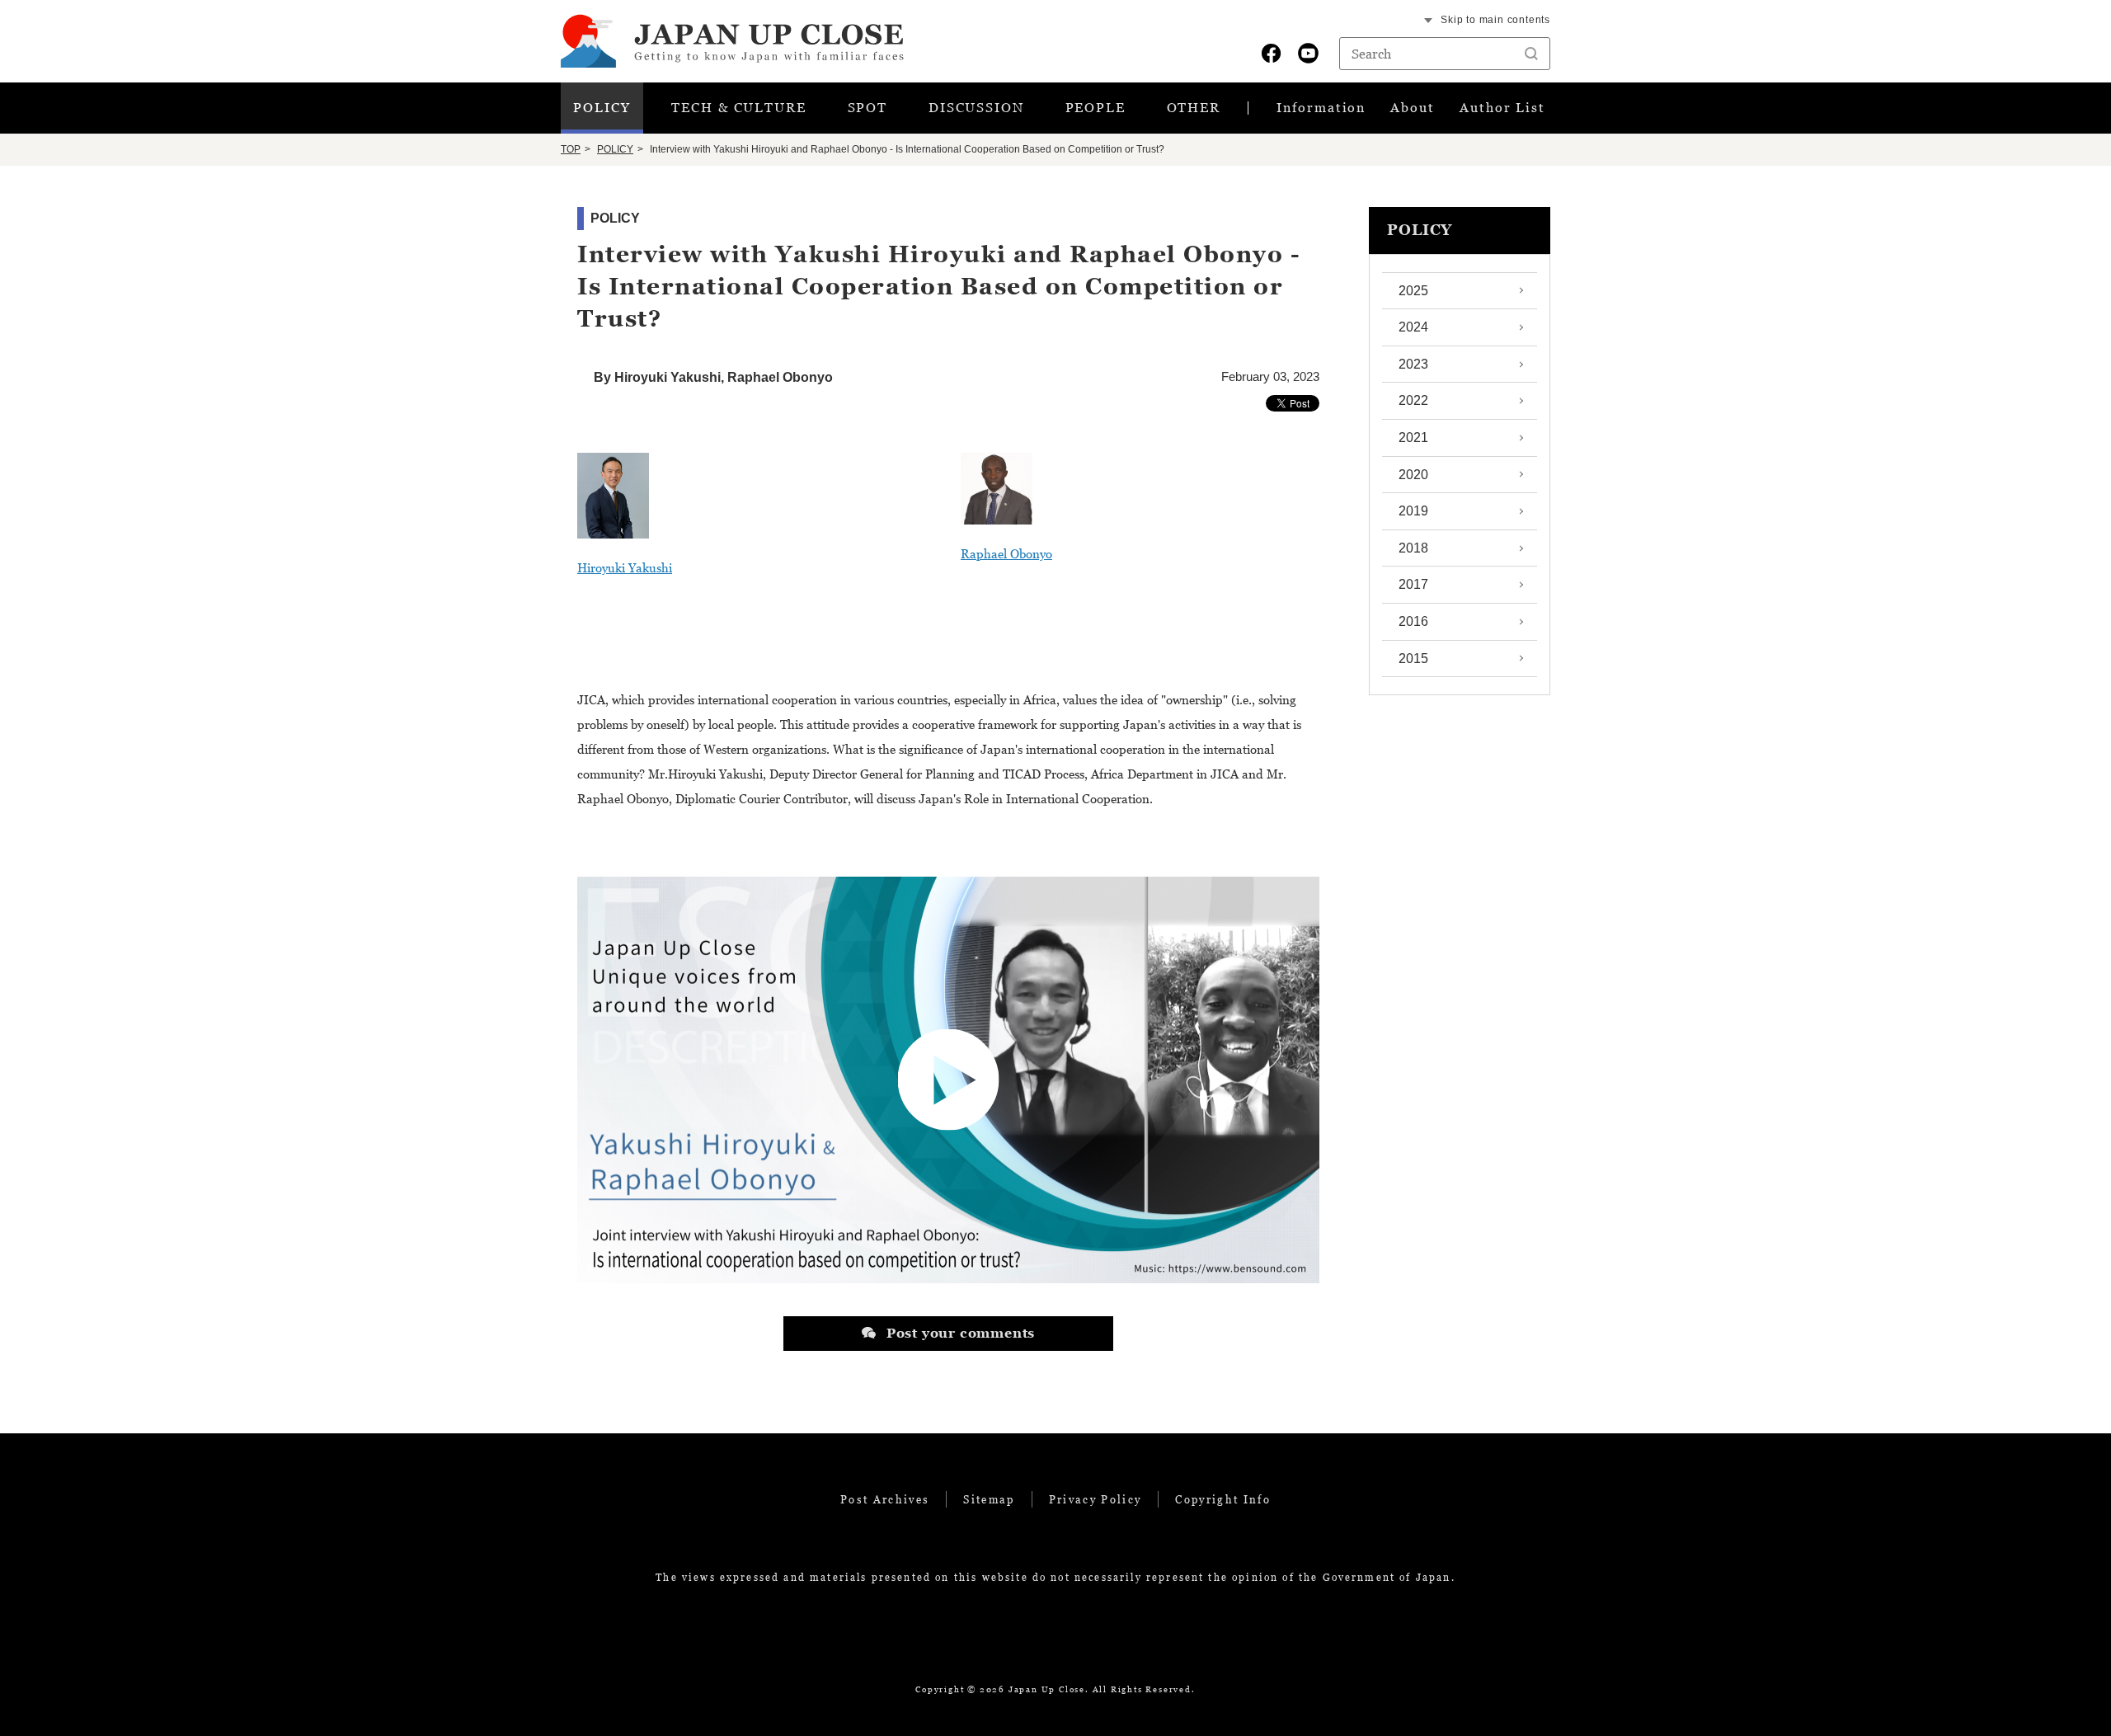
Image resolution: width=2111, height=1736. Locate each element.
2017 (1413, 584)
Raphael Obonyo (1006, 553)
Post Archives (885, 1499)
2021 (1413, 438)
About (1413, 107)
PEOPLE (1096, 107)
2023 (1413, 364)
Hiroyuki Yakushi (625, 567)
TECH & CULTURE (739, 107)
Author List (1502, 107)
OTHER (1194, 107)
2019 (1413, 511)
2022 (1413, 400)
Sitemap (989, 1499)
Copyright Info (1223, 1499)
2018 (1413, 548)
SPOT (868, 107)
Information (1321, 107)
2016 (1413, 621)
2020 (1413, 475)
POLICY (602, 107)
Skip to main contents (1495, 20)
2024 (1413, 327)
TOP (571, 149)
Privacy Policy (1095, 1499)
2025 (1413, 291)
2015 (1413, 659)
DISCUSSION (976, 107)
